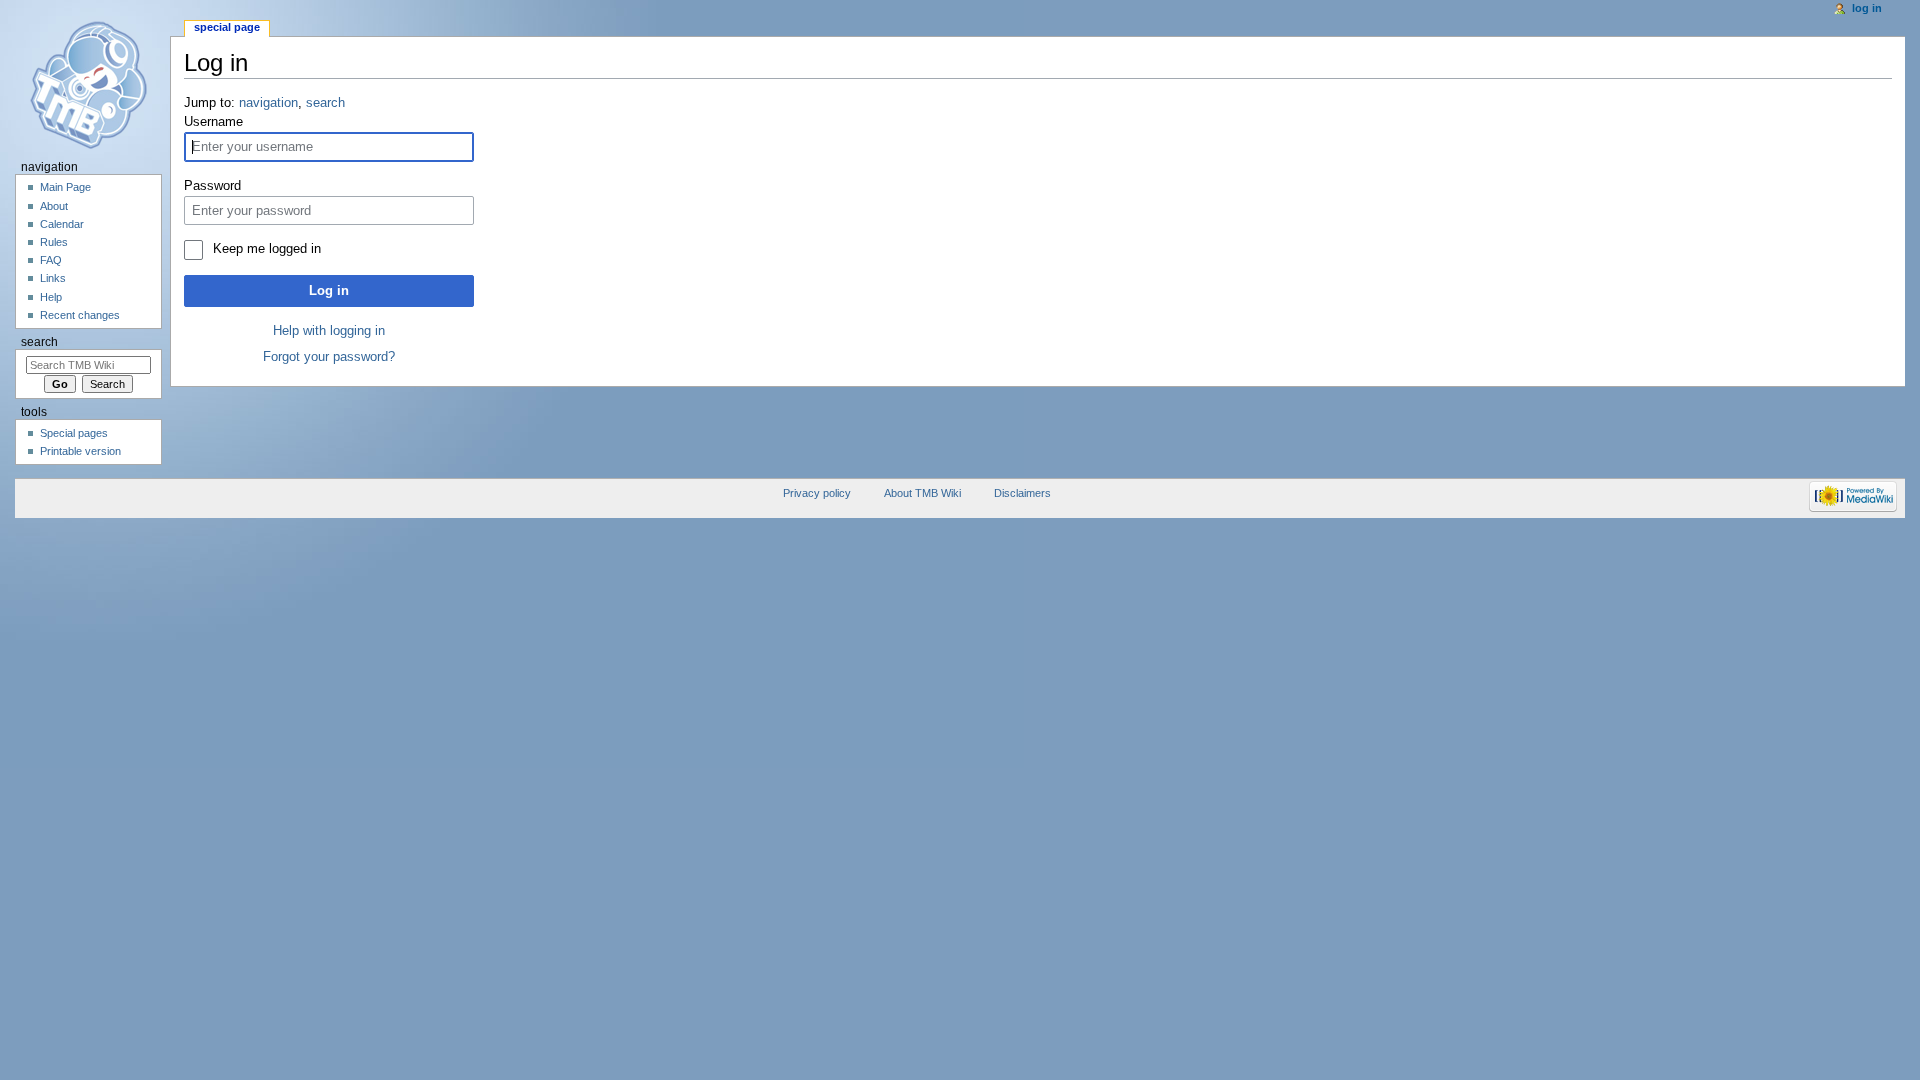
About (54, 206)
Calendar (62, 224)
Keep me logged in (266, 249)
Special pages (74, 433)
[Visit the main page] (95, 84)
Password (212, 186)
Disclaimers (1022, 493)
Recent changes (80, 315)
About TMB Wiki (922, 493)
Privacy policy (817, 493)
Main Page (65, 187)
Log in (329, 291)
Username (213, 122)
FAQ (51, 260)
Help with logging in (329, 331)
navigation (268, 103)
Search (39, 342)
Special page (227, 27)
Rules (54, 242)
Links (53, 278)
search (325, 103)
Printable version (80, 451)
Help (51, 297)
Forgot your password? (329, 357)
